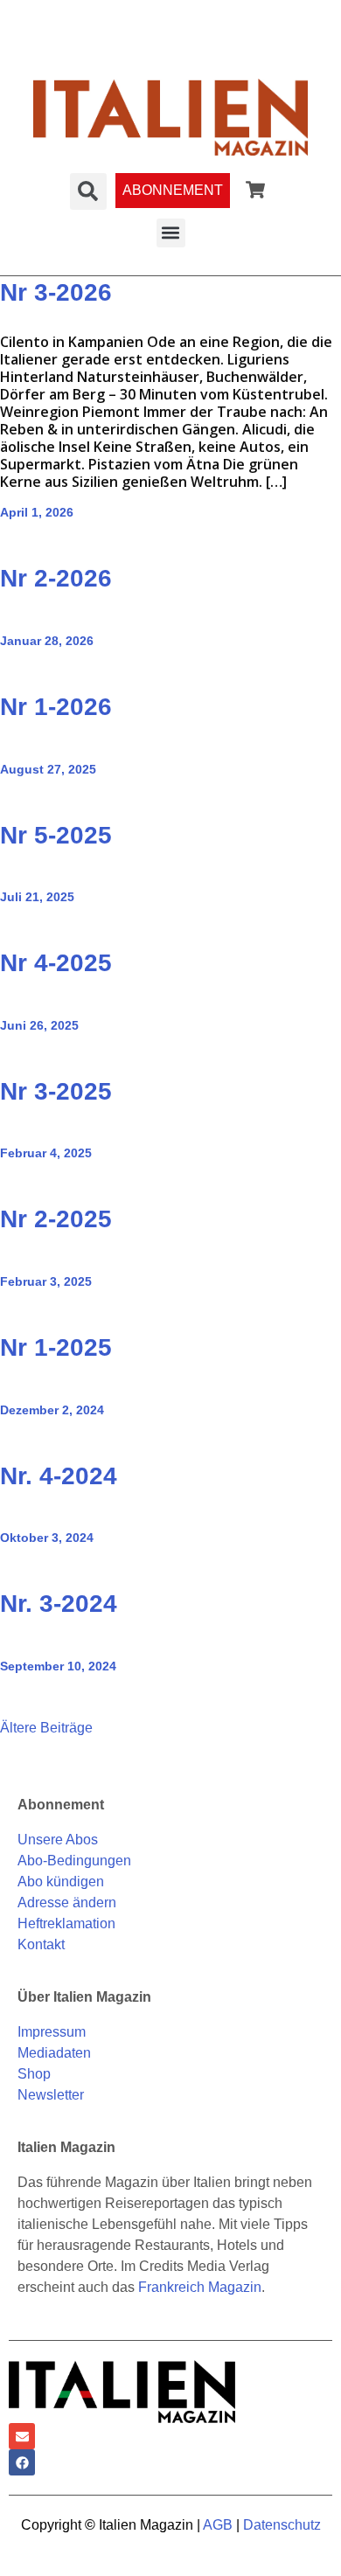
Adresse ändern (67, 1902)
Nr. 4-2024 (59, 1476)
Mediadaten (54, 2053)
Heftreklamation (66, 1923)
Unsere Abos (58, 1840)
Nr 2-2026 (56, 578)
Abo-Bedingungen (74, 1861)
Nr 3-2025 (56, 1091)
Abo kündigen (61, 1882)
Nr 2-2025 (56, 1219)
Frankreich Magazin (200, 2287)
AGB (218, 2525)
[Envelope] (22, 2436)
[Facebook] (22, 2462)
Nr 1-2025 (56, 1347)
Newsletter (51, 2095)
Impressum (52, 2032)
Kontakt (41, 1944)
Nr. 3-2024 (59, 1604)
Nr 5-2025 (56, 835)
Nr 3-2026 (56, 292)
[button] (171, 233)
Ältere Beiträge (46, 1728)
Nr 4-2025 (56, 963)
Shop (34, 2074)
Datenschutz (282, 2525)
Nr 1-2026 (56, 707)
